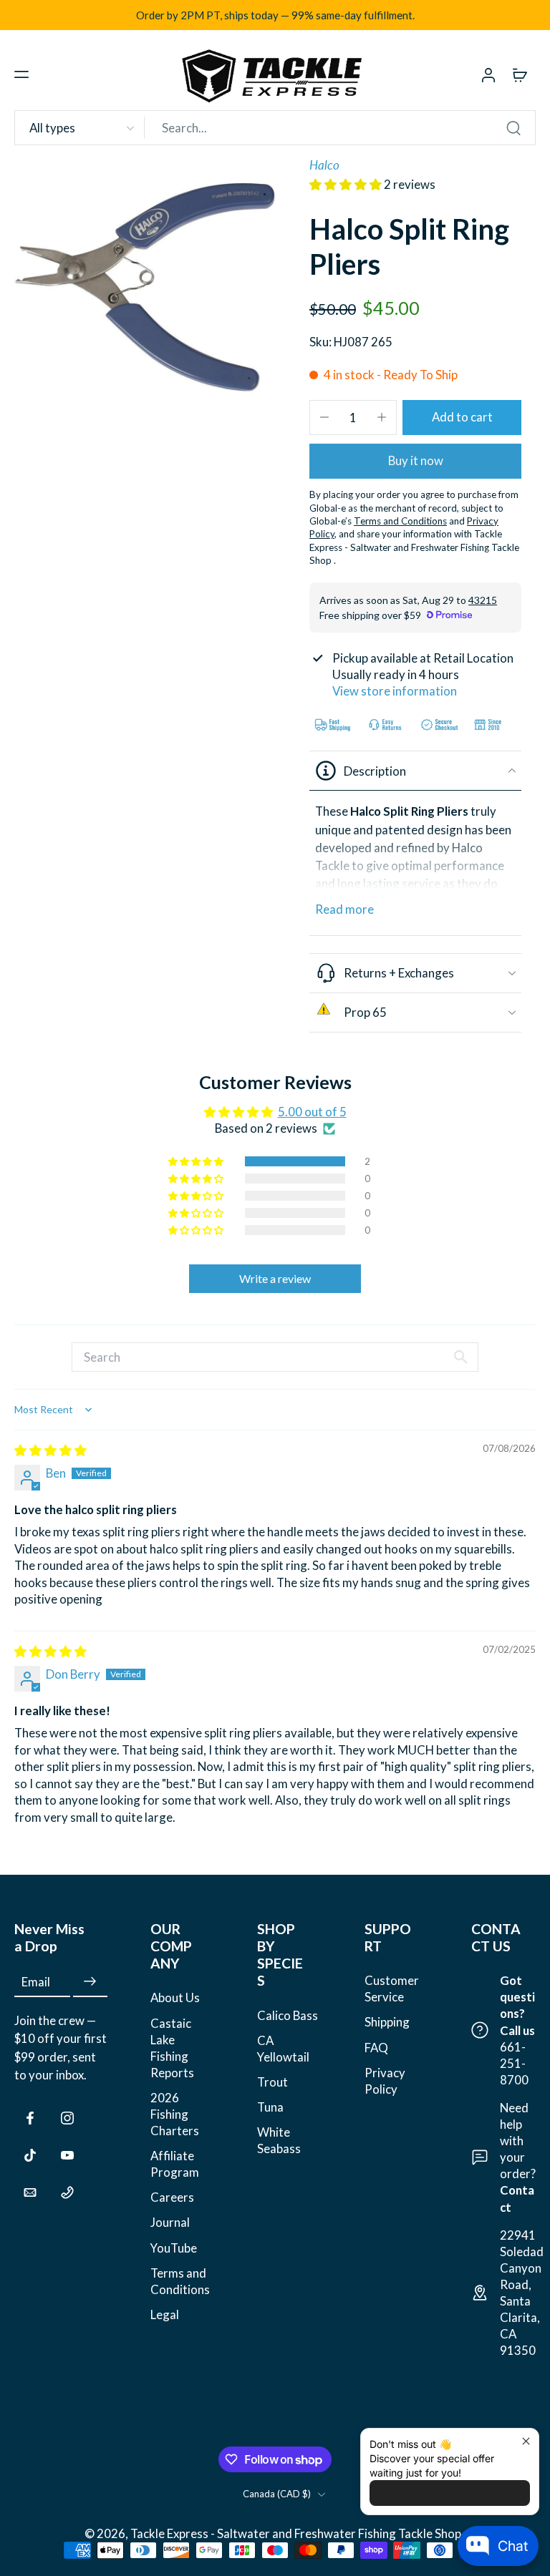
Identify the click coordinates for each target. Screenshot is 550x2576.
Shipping (387, 2022)
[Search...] (513, 128)
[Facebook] (30, 2118)
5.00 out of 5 (312, 1112)
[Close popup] (526, 2441)
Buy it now (416, 460)
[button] (21, 74)
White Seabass (279, 2140)
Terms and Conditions (180, 2280)
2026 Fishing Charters (175, 2114)
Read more (344, 909)
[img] (50, 1450)
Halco (324, 165)
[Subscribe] (90, 1982)
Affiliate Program (175, 2164)
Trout (272, 2082)
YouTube (174, 2247)
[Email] (30, 2192)
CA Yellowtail (283, 2048)
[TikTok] (30, 2155)
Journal (170, 2222)
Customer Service (392, 1989)
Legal (165, 2314)
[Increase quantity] (382, 417)
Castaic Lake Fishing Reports (172, 2047)
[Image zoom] (145, 287)
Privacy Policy (385, 2080)
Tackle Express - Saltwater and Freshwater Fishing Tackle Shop (297, 2533)
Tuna (270, 2107)
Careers (172, 2197)
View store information (395, 691)
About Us (175, 1997)
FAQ (376, 2047)
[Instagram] (67, 2118)
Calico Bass (288, 2015)
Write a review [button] (275, 1278)
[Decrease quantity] (324, 417)
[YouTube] (67, 2155)
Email (36, 1982)
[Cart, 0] (520, 74)
